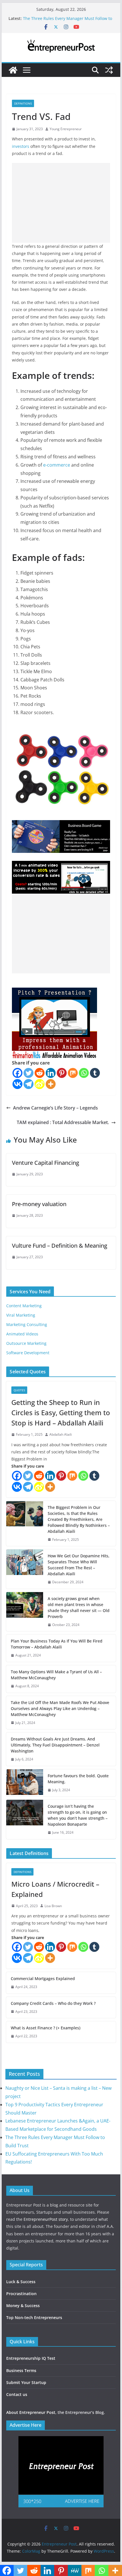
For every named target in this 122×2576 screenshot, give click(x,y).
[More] (51, 1084)
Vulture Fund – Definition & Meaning (60, 1246)
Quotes (19, 1390)
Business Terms (21, 2370)
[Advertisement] (61, 203)
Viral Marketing (21, 1315)
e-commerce (57, 465)
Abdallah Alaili (61, 1434)
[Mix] (73, 1073)
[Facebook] (17, 1073)
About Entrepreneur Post (31, 2412)
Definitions (23, 103)
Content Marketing (24, 1306)
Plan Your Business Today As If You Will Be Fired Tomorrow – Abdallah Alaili (57, 1644)
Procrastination (21, 2294)
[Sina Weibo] (40, 1084)
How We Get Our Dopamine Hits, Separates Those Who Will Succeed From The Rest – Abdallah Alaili (79, 1565)
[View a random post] (109, 70)
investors (21, 146)
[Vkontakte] (17, 1084)
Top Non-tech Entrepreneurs (34, 2317)
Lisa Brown (53, 1906)
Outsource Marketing (26, 1343)
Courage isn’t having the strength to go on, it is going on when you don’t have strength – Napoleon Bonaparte (78, 1815)
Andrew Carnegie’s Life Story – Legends (55, 1108)
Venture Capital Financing (46, 1163)
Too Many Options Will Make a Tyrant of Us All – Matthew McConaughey (56, 1675)
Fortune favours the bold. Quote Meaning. (78, 1779)
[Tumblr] (95, 1073)
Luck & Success (21, 2282)
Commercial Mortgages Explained (43, 1979)
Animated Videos (22, 1334)
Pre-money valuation (39, 1204)
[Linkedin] (51, 1073)
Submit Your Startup (26, 2382)
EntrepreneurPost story (46, 2219)
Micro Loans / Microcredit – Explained (55, 1889)
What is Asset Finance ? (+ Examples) (46, 2028)
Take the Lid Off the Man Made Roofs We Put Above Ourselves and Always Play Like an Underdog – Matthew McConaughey (60, 1708)
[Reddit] (40, 1073)
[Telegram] (29, 1084)
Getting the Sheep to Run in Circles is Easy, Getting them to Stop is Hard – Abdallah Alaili (61, 1412)
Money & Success (23, 2306)
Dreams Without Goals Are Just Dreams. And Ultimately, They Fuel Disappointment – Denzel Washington (55, 1745)
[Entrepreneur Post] (13, 70)
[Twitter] (29, 1073)
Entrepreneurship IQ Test (31, 2358)
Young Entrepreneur (66, 129)
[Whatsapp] (84, 1073)
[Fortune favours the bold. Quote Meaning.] (25, 1783)
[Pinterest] (62, 1073)
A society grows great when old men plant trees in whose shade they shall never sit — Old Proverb (79, 1607)
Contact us (17, 2394)
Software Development (28, 1353)
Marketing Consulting (27, 1324)
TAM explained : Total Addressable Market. (63, 1122)
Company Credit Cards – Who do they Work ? (53, 2003)
